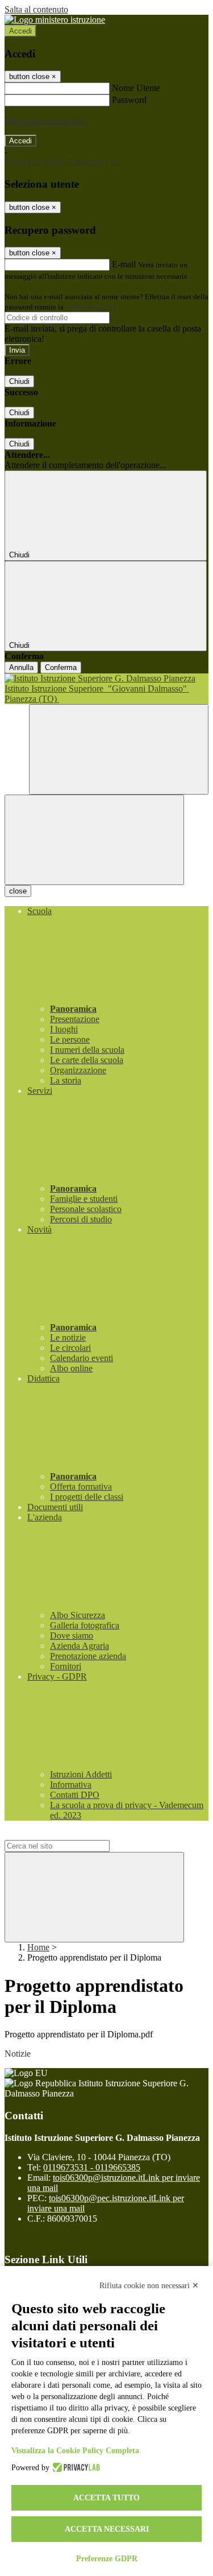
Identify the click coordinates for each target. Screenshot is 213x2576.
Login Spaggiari (90, 307)
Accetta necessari (107, 2529)
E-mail (124, 264)
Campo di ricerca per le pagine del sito (73, 1835)
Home (38, 1947)
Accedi (20, 31)
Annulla (21, 667)
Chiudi (19, 381)
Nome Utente (136, 88)
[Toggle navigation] (94, 840)
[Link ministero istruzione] (55, 20)
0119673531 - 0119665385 (92, 2167)
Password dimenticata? (45, 120)
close (18, 891)
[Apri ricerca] (119, 749)
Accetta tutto (106, 2498)
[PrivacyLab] (75, 2468)
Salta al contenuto (36, 9)
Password (129, 100)
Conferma (61, 667)
